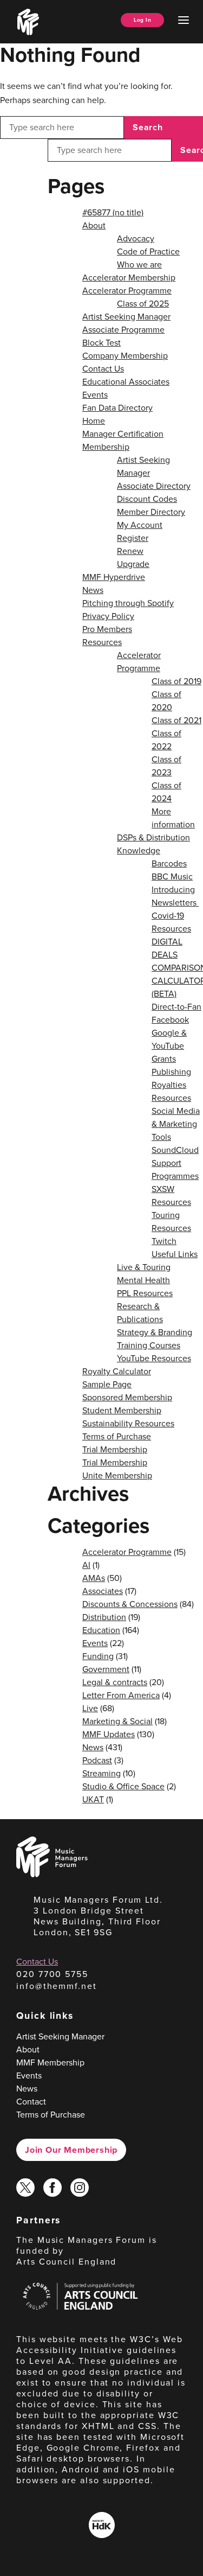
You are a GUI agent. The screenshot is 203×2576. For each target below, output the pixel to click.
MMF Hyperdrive (114, 577)
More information (173, 818)
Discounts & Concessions (130, 1604)
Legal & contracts (115, 1682)
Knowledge (139, 850)
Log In (142, 20)
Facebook (170, 1020)
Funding (98, 1656)
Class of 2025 (143, 304)
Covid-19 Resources (171, 922)
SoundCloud (175, 1150)
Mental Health (143, 1280)
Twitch (164, 1241)
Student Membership (122, 1410)
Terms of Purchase (117, 1436)
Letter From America (121, 1695)
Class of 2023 (166, 766)
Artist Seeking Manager (126, 317)
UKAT (93, 1799)
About (94, 225)
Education (101, 1630)
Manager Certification (123, 434)
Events (95, 395)
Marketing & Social (117, 1721)
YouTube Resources (154, 1358)
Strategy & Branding (155, 1332)
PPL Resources (145, 1293)
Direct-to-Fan (176, 1007)
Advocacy (136, 238)
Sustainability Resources (128, 1423)
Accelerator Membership (129, 278)
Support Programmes (175, 1169)
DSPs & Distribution (153, 837)
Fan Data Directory (117, 408)
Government (106, 1669)
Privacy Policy (108, 616)
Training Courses (149, 1345)
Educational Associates (126, 382)
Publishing (171, 1072)
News (93, 590)
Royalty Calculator (117, 1371)
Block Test (101, 343)
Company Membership (125, 356)
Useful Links (175, 1254)
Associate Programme (123, 330)
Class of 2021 (176, 720)
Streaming (101, 1773)
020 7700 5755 (52, 1974)
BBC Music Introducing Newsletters (175, 890)
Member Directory (151, 512)
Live (90, 1708)
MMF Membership (50, 2062)
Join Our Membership (71, 2150)
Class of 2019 (176, 681)
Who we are (139, 264)
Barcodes (169, 863)
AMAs (94, 1578)
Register (133, 538)
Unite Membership (117, 1475)
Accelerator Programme (127, 291)
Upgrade (133, 564)
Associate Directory (154, 486)
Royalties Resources (171, 1091)
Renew (130, 551)
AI (86, 1565)
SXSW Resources (171, 1195)
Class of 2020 (166, 701)
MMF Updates (109, 1734)
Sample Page (107, 1384)
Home (94, 421)
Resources (102, 642)
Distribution (104, 1617)
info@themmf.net (57, 1986)
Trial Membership (115, 1449)
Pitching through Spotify (128, 603)
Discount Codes (147, 499)
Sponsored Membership (127, 1397)
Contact (31, 2102)
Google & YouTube (169, 1039)
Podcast (97, 1760)
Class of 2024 (166, 792)
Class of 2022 (166, 740)
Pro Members (107, 629)
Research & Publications (140, 1313)
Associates (103, 1591)
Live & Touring (144, 1267)
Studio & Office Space (123, 1786)
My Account (140, 525)
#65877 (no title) (113, 212)
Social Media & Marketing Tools (176, 1124)
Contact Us (103, 369)
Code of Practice (148, 251)
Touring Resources (171, 1222)
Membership (106, 447)
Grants (164, 1059)
